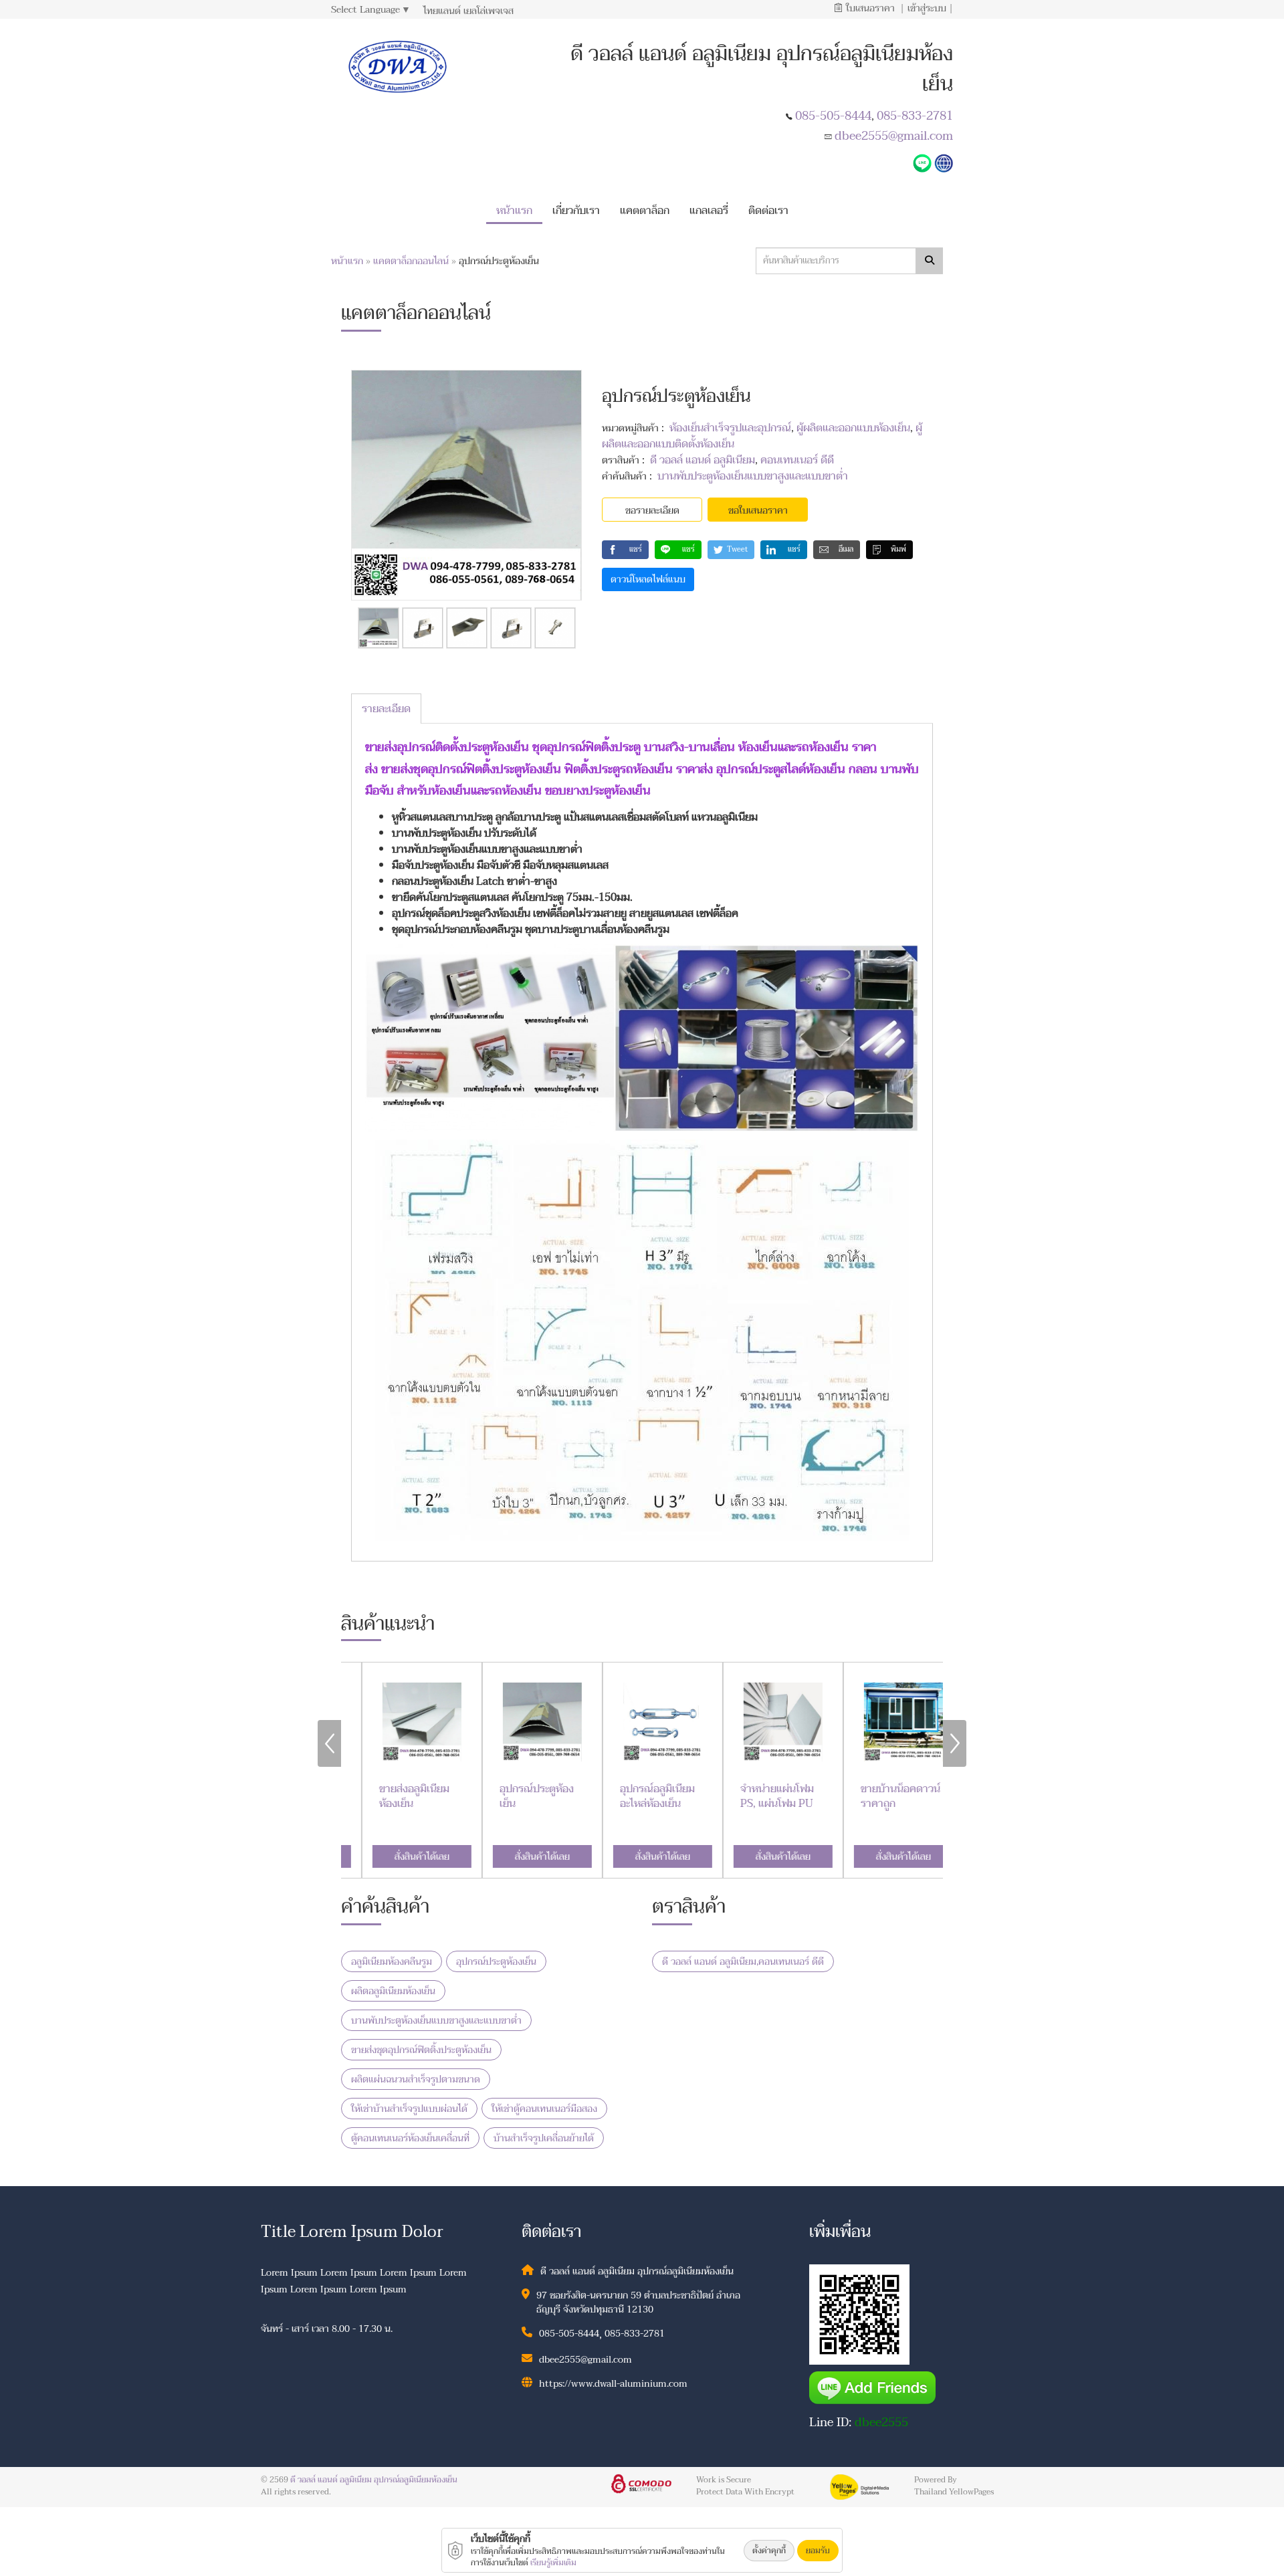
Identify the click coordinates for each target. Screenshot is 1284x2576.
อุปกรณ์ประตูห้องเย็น (496, 1962)
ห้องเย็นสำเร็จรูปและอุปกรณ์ (730, 428)
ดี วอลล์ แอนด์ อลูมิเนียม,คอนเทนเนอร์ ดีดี (743, 1962)
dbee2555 (881, 2423)
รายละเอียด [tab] (386, 709)
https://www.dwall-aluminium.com (613, 2384)
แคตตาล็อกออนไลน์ (412, 261)
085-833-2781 (915, 116)
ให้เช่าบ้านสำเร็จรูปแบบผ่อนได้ (409, 2109)
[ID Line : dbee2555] (924, 162)
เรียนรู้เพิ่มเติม (553, 2563)
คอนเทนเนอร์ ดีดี (797, 460)
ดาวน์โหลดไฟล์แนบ (648, 579)
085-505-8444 (833, 116)
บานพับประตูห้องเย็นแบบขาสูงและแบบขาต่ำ (753, 476)
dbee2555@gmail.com (894, 136)
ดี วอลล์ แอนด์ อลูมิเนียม (703, 460)
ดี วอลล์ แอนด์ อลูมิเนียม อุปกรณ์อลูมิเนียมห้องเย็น (374, 2480)
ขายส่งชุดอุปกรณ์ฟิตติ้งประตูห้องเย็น (421, 2050)
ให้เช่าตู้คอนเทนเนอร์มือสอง (544, 2109)
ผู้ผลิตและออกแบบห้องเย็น (853, 428)
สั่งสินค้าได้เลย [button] (401, 1857)
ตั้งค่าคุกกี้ (769, 2551)
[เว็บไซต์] (944, 162)
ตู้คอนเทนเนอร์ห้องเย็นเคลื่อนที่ (410, 2138)
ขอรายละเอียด (652, 511)
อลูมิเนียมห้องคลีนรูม (392, 1962)
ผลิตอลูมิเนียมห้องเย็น (393, 1991)
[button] (576, 208)
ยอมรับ (818, 2551)
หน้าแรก (347, 261)
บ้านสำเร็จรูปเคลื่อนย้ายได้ (544, 2138)
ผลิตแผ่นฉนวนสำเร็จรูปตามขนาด (416, 2079)
